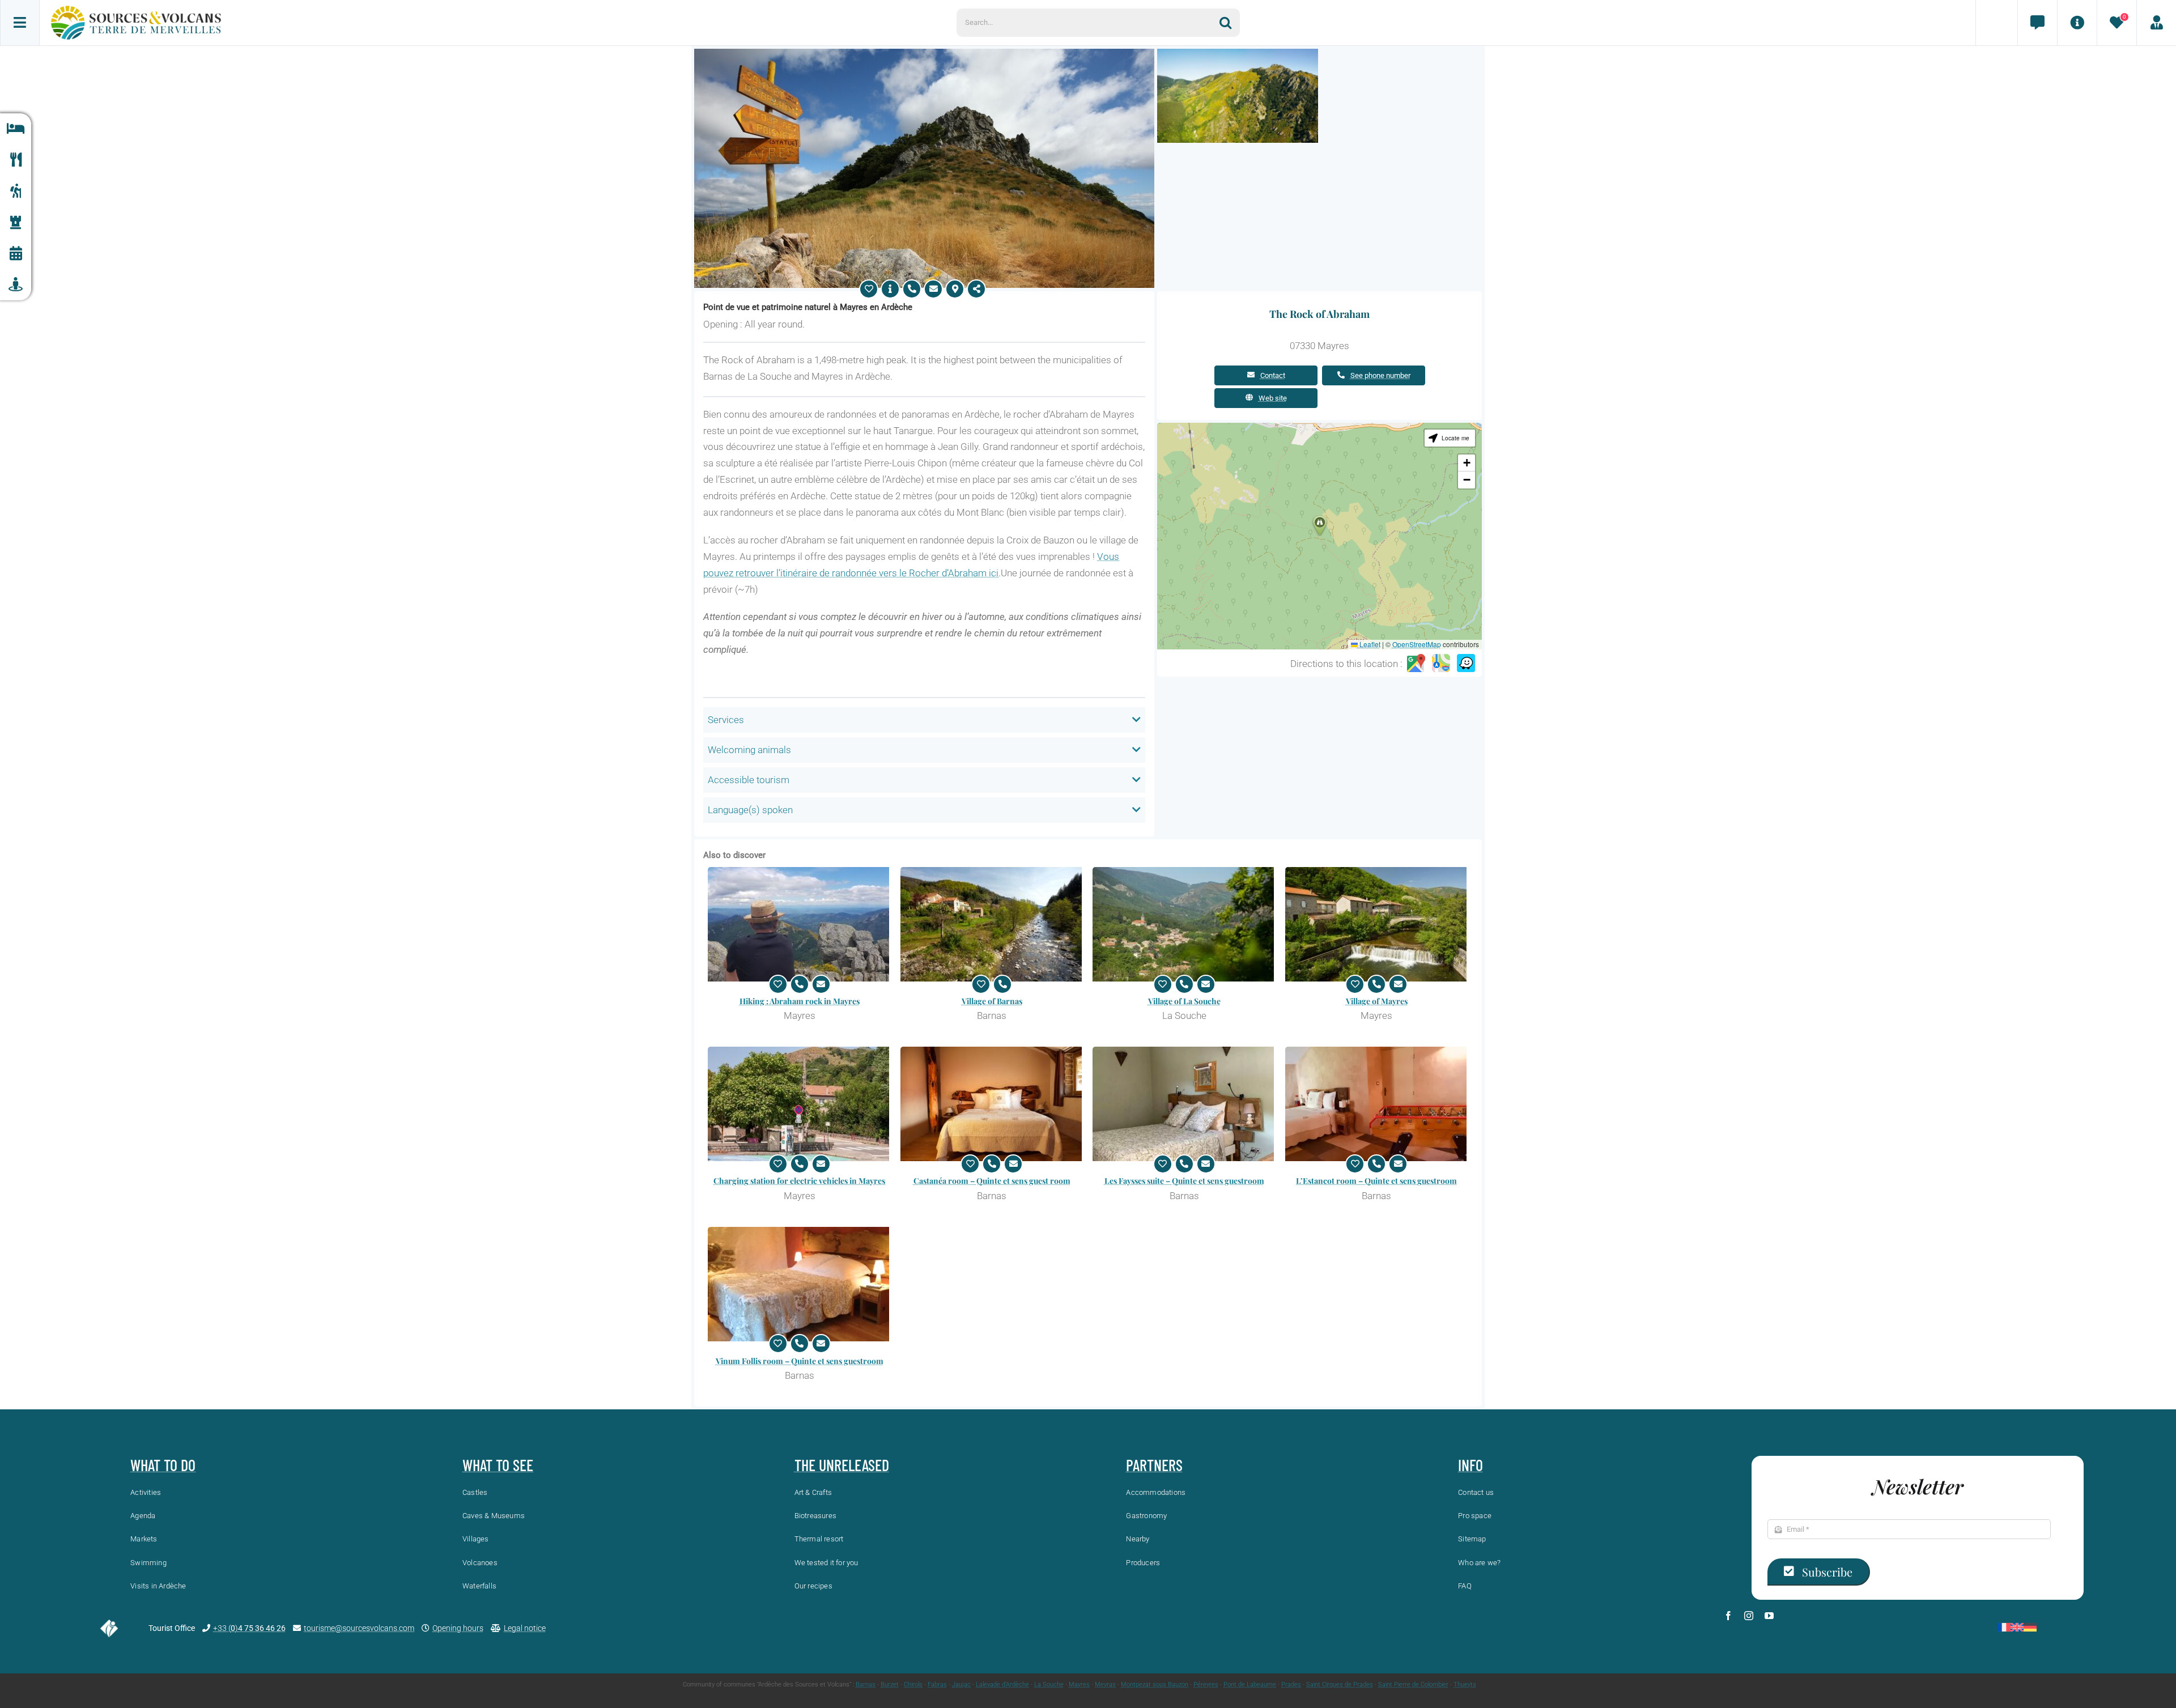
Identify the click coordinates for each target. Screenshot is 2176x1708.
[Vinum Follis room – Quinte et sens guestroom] (800, 1284)
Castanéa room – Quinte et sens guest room (992, 1181)
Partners (1154, 1465)
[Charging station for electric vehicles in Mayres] (800, 1104)
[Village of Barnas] (992, 924)
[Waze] (1466, 664)
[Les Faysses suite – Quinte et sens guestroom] (1184, 1104)
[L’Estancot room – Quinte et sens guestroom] (1377, 1104)
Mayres (1079, 1684)
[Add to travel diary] (869, 289)
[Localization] (955, 289)
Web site (1273, 398)
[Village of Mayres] (1377, 924)
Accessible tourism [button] (749, 780)
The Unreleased (842, 1465)
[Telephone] (912, 289)
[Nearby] (16, 285)
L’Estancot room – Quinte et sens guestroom (1376, 1181)
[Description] (890, 289)
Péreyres (1206, 1684)
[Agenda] (16, 254)
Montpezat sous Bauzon (1155, 1684)
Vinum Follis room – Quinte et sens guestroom (800, 1361)
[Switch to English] (2017, 1627)
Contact (1273, 375)
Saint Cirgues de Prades (1340, 1684)
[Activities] (16, 191)
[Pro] (2156, 23)
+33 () (249, 1628)
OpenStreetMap (1417, 644)
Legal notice (525, 1628)
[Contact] (2037, 23)
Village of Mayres (1377, 1001)
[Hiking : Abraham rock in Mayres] (800, 924)
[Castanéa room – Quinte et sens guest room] (992, 1104)
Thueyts (1465, 1684)
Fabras (937, 1684)
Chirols (913, 1684)
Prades (1291, 1684)
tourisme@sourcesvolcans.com (359, 1628)
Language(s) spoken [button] (750, 810)
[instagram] (1749, 1616)
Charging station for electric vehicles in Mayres (799, 1181)
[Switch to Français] (2004, 1627)
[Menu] (20, 23)
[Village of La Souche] (1184, 924)
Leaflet (1369, 644)
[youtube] (1769, 1616)
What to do (163, 1465)
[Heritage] (16, 222)
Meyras (1105, 1684)
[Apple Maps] (1441, 664)
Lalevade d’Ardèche (1002, 1684)
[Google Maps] (1416, 664)
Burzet (890, 1684)
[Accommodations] (16, 129)
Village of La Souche (1184, 1001)
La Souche (1049, 1684)
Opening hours (458, 1628)
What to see (498, 1465)
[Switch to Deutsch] (2030, 1627)
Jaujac (961, 1684)
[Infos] (2077, 23)
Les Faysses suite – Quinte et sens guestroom (1184, 1181)
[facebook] (1728, 1616)
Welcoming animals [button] (749, 750)
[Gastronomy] (16, 160)
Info (1470, 1465)
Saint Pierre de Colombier (1413, 1684)
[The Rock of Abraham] (924, 53)
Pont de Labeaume (1250, 1684)
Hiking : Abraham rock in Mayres (800, 1001)
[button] (1320, 526)
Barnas (866, 1684)
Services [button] (726, 720)
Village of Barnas (992, 1001)
